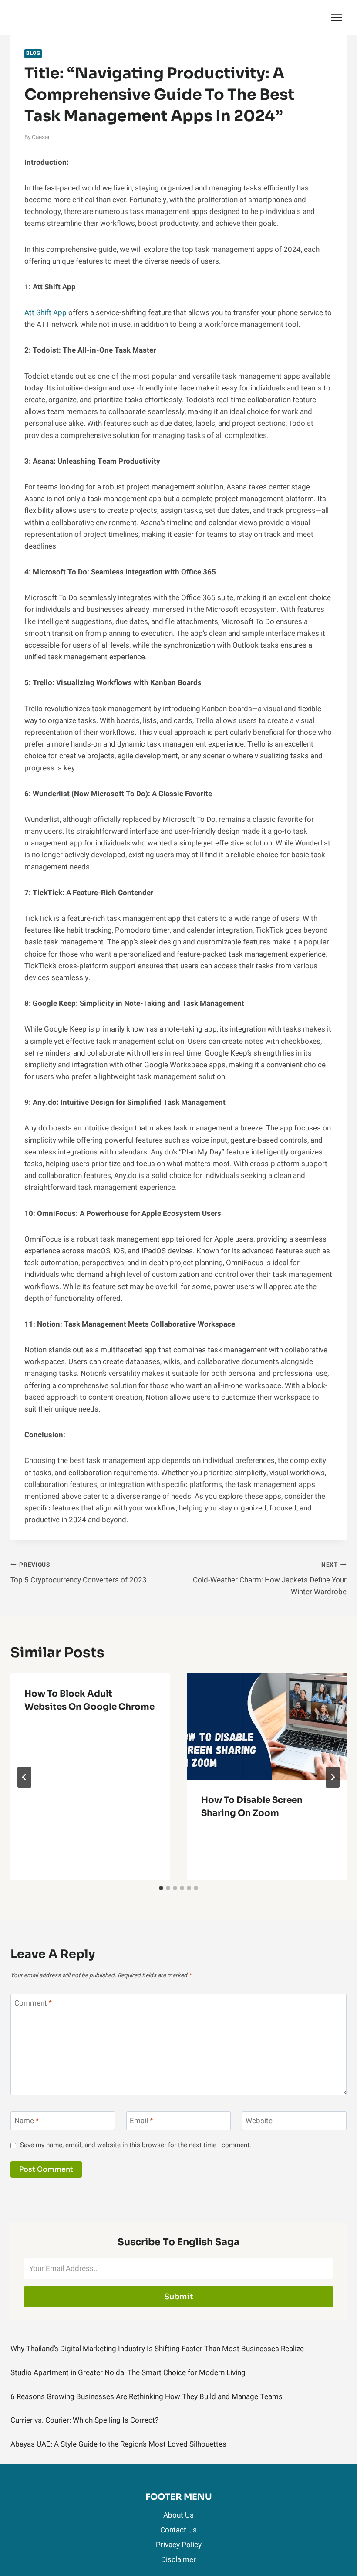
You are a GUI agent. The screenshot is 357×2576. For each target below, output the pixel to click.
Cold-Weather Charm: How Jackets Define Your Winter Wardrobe (270, 1579)
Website (259, 2121)
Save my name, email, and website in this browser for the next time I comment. (136, 2145)
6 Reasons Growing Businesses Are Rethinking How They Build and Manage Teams (147, 2397)
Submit (179, 2297)
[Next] (333, 1777)
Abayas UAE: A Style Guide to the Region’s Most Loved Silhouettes (118, 2444)
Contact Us (178, 2530)
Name (27, 2121)
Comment (33, 2004)
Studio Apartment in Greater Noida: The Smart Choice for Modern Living (128, 2373)
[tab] (161, 1888)
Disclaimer (178, 2560)
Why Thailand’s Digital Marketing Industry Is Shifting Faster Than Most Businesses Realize (157, 2349)
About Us (178, 2515)
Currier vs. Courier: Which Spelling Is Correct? (84, 2420)
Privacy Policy (179, 2545)
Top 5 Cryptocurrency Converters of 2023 (79, 1573)
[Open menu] (336, 17)
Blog (33, 53)
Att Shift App (45, 313)
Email (141, 2121)
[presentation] (267, 1727)
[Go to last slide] (24, 1777)
